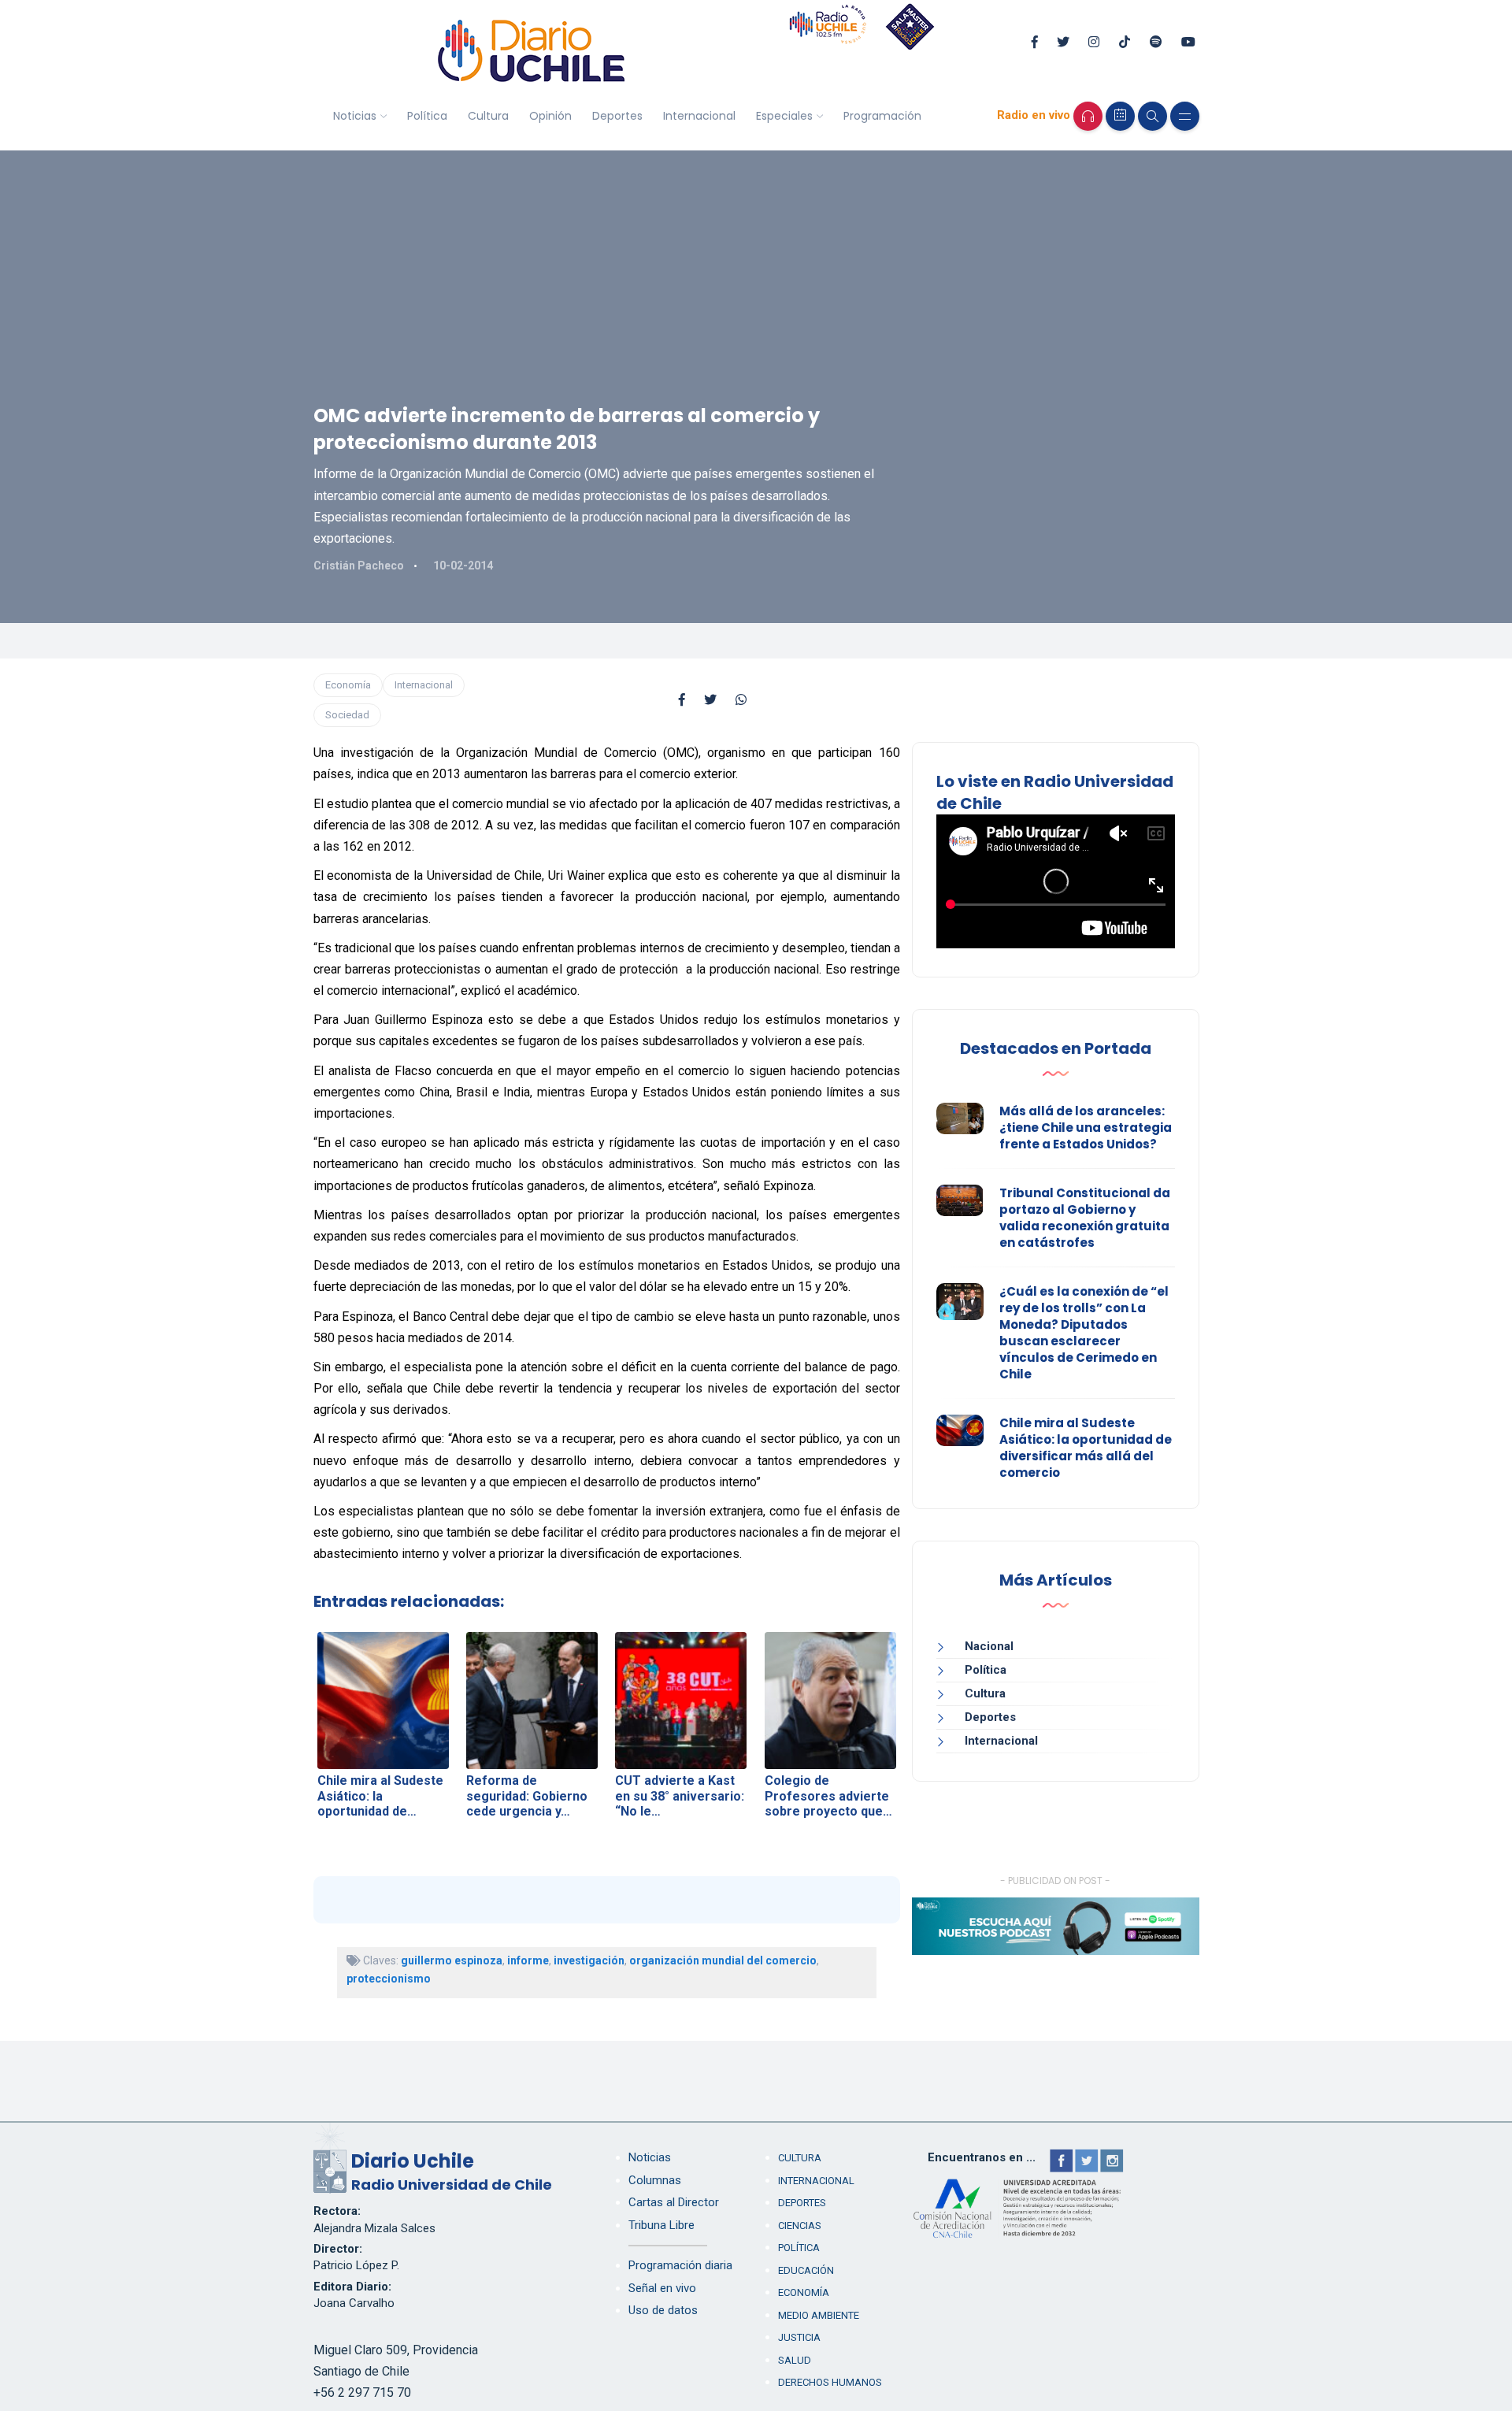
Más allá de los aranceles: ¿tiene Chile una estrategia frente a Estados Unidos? (1086, 1128)
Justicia (799, 2337)
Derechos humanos (830, 2382)
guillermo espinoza (452, 1960)
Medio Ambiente (819, 2315)
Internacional (699, 116)
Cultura (488, 116)
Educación (806, 2270)
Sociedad (347, 715)
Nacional (989, 1646)
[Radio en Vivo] (1088, 116)
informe (528, 1960)
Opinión (550, 116)
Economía (348, 685)
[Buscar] (1153, 116)
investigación (589, 1960)
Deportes (617, 116)
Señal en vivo (662, 2288)
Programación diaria (680, 2265)
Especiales (784, 116)
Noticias (355, 116)
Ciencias (800, 2226)
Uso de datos (663, 2310)
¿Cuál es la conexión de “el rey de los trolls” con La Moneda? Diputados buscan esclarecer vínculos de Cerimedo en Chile (1084, 1333)
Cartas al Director (674, 2202)
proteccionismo (389, 1979)
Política (427, 116)
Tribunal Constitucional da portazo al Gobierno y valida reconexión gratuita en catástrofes (1085, 1218)
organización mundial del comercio (723, 1960)
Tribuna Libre (661, 2225)
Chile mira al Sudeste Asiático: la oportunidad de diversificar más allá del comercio (1086, 1448)
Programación (882, 116)
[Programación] (1120, 116)
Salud (795, 2360)
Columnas (655, 2180)
